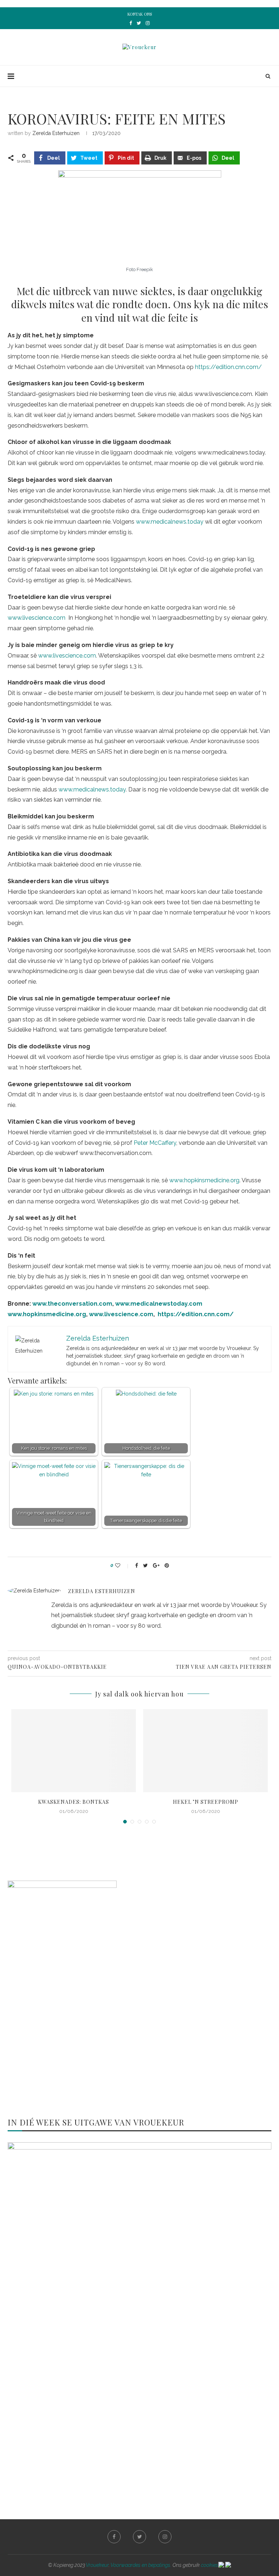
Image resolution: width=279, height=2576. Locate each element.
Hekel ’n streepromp (206, 1802)
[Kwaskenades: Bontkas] (74, 1751)
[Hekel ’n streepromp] (205, 1751)
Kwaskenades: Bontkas (74, 1802)
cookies (210, 2565)
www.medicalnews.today (170, 522)
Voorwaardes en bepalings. (141, 2565)
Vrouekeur (97, 2565)
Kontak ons (140, 14)
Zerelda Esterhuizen (56, 133)
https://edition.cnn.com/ (229, 367)
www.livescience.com (37, 618)
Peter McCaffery (155, 1143)
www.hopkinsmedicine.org (204, 1180)
